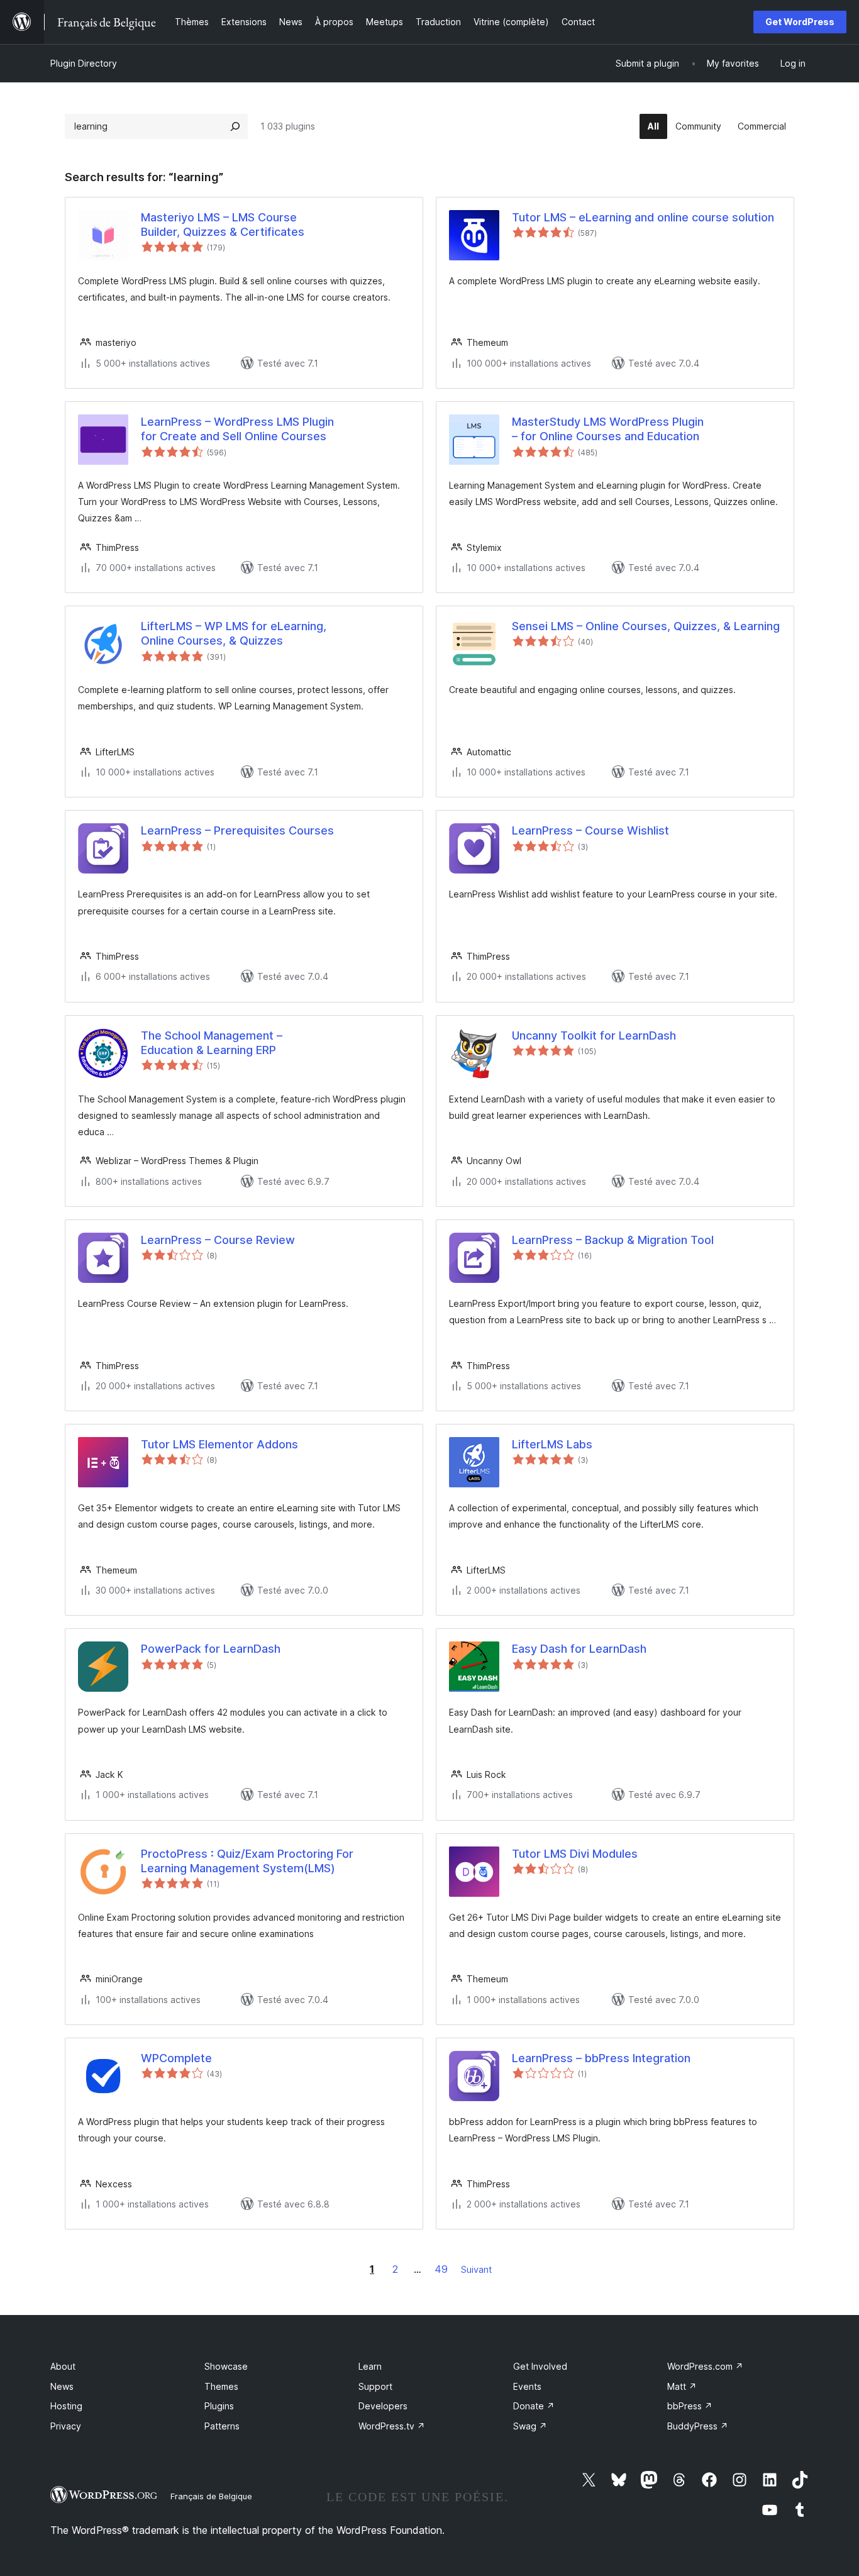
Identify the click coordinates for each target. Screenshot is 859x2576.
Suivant (476, 2269)
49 (441, 2269)
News (62, 2386)
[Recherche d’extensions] (235, 126)
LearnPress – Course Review (218, 1240)
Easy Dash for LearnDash (579, 1649)
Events (527, 2386)
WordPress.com (705, 2366)
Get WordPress (800, 22)
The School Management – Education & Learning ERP (212, 1043)
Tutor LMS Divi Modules (575, 1854)
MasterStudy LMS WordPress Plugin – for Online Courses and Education (608, 429)
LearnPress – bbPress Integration (601, 2058)
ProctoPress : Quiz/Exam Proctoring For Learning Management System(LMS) (247, 1861)
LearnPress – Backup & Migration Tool (613, 1240)
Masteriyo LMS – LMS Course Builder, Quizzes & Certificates (223, 225)
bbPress (690, 2406)
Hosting (66, 2406)
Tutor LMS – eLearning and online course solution (643, 217)
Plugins (219, 2406)
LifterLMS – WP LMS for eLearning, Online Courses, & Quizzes (234, 633)
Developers (383, 2406)
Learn (370, 2366)
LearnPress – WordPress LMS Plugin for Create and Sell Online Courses (237, 429)
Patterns (222, 2426)
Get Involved (540, 2366)
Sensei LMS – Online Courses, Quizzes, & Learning (646, 626)
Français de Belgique (211, 2496)
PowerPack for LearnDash (211, 1649)
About (63, 2366)
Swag (530, 2426)
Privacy (66, 2426)
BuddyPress (698, 2426)
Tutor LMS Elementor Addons (219, 1444)
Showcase (226, 2366)
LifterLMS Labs (552, 1444)
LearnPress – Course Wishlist (590, 830)
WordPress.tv (392, 2426)
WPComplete (176, 2058)
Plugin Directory (84, 63)
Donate (534, 2406)
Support (375, 2386)
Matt (682, 2386)
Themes (221, 2386)
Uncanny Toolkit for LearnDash (594, 1035)
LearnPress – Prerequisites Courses (237, 830)
